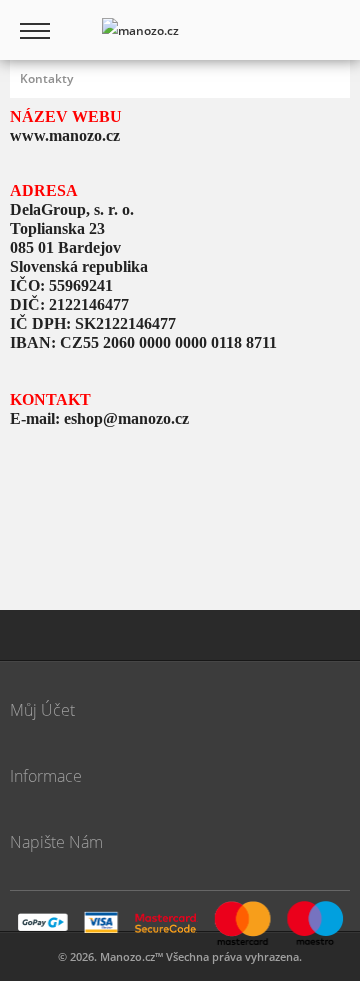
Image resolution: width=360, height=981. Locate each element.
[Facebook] (85, 635)
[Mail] (35, 635)
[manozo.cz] (140, 30)
